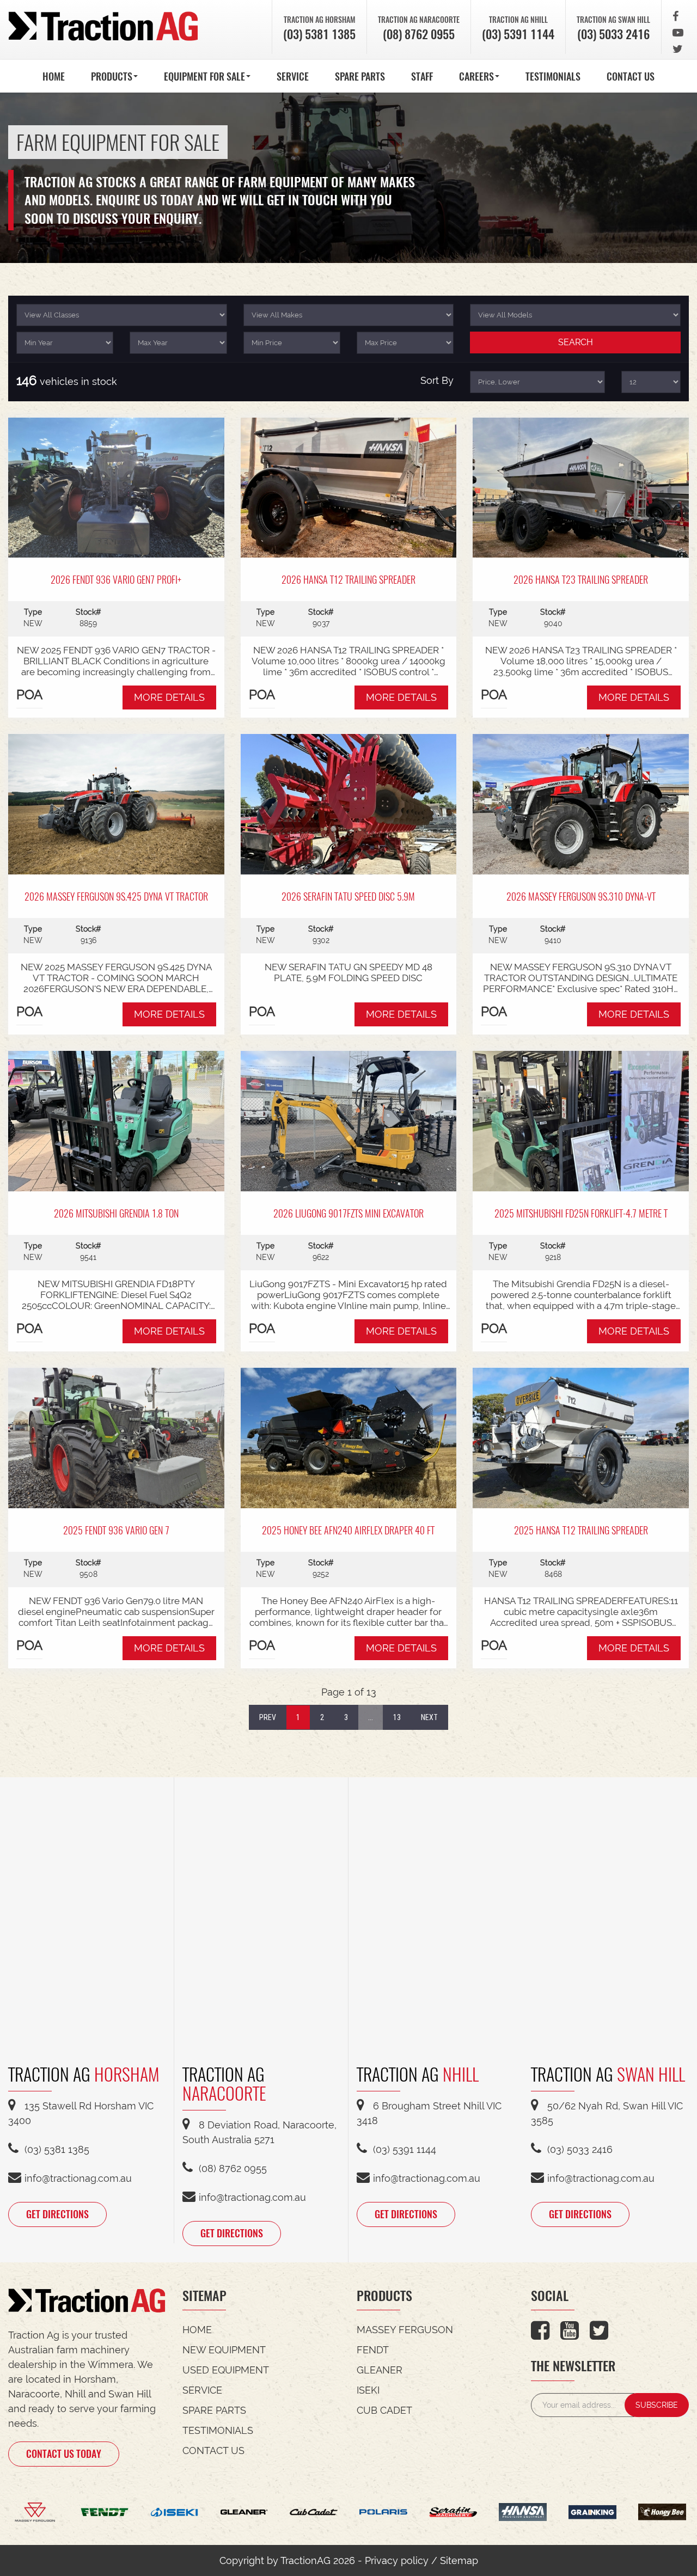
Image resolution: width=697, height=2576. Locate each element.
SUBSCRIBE (657, 2405)
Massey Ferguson (405, 2330)
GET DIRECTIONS (57, 2214)
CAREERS (476, 76)
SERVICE (293, 76)
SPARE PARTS (360, 76)
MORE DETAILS (169, 697)
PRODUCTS (112, 76)
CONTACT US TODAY (64, 2453)
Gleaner (380, 2370)
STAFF (422, 76)
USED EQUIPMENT (226, 2370)
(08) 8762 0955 (419, 34)
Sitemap (459, 2560)
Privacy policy (397, 2560)
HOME (54, 76)
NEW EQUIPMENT (224, 2350)
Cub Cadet (384, 2410)
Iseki (368, 2390)
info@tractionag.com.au (78, 2178)
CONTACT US (631, 76)
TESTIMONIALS (553, 76)
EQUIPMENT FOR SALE (204, 76)
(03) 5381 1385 (319, 34)
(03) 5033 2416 (613, 34)
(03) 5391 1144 (518, 34)
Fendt (373, 2350)
